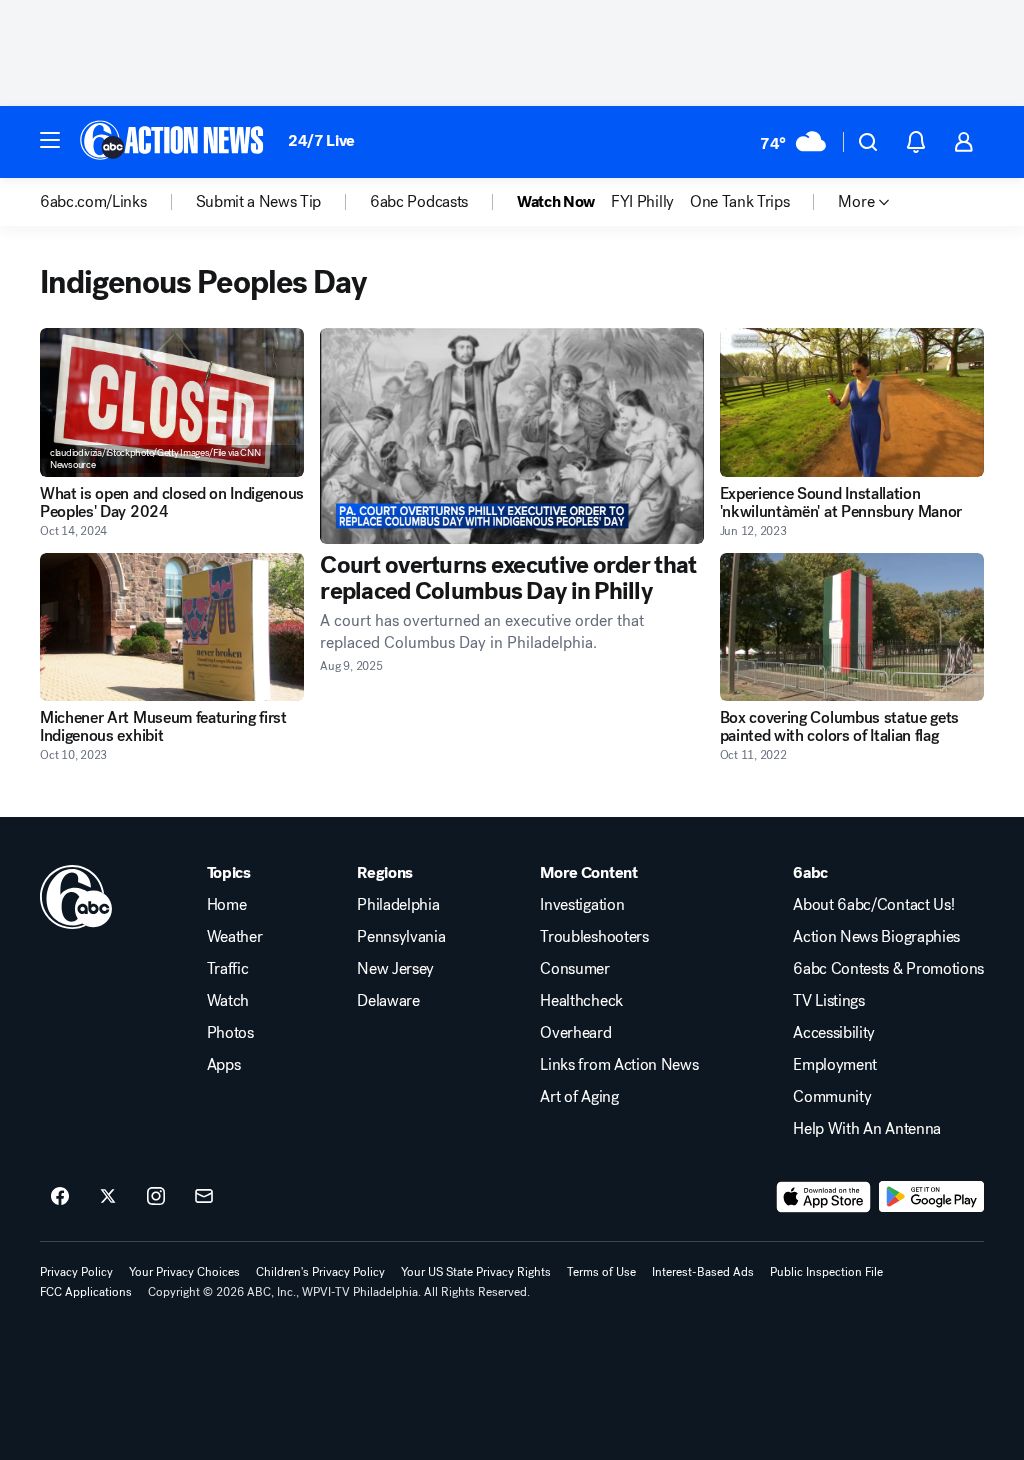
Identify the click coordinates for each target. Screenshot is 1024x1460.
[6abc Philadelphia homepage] (173, 142)
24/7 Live (321, 140)
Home (227, 905)
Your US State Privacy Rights (476, 1272)
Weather (235, 937)
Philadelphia (398, 905)
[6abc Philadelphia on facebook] (60, 1197)
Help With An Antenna (867, 1129)
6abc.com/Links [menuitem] (93, 202)
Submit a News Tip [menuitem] (259, 202)
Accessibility (834, 1033)
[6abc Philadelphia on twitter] (108, 1197)
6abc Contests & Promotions (888, 969)
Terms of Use (601, 1272)
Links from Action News (619, 1065)
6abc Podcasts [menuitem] (419, 202)
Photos (230, 1033)
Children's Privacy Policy (320, 1272)
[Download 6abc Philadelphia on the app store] (824, 1197)
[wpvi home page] (76, 897)
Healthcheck (581, 1001)
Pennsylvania (401, 937)
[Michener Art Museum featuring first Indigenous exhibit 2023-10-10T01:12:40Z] (172, 627)
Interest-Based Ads (703, 1272)
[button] (50, 140)
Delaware (388, 1001)
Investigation (582, 905)
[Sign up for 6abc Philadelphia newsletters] (204, 1197)
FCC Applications (86, 1292)
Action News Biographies (876, 937)
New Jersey (395, 969)
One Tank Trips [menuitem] (740, 202)
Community (832, 1097)
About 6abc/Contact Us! (873, 905)
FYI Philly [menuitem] (642, 202)
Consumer (574, 969)
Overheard (575, 1033)
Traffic (228, 969)
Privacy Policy (76, 1272)
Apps (224, 1065)
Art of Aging (579, 1097)
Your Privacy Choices (184, 1272)
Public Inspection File (826, 1272)
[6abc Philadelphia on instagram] (156, 1197)
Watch (228, 1001)
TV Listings (828, 1001)
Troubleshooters (594, 937)
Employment (835, 1065)
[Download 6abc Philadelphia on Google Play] (931, 1197)
